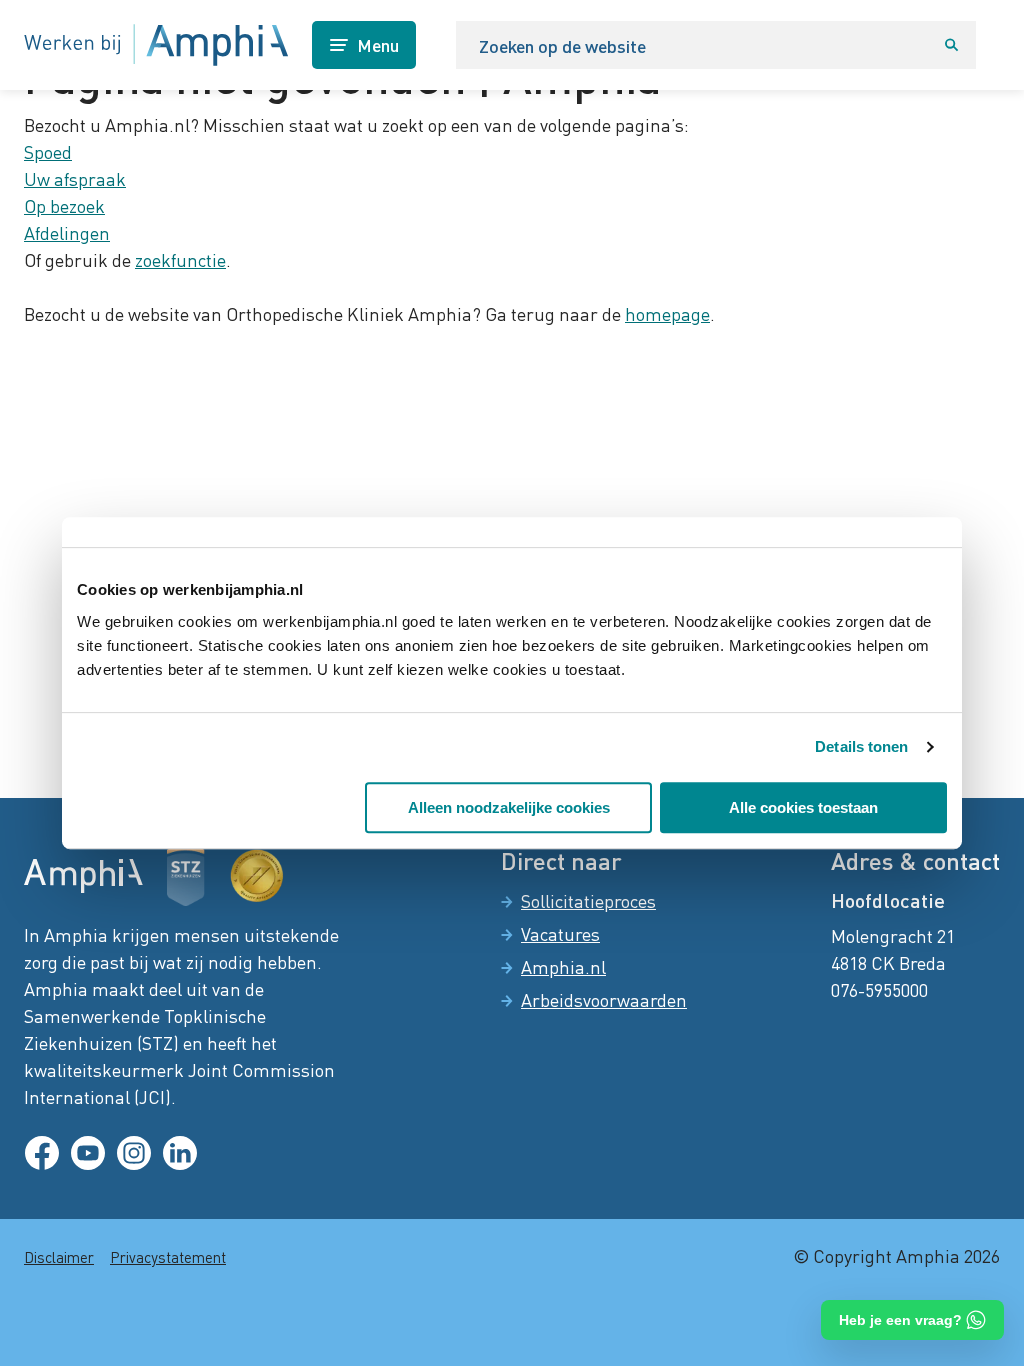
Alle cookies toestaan (803, 807)
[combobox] (692, 45)
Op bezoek (64, 206)
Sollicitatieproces (588, 901)
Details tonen (861, 746)
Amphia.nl (563, 967)
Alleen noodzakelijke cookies (509, 807)
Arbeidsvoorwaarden (604, 1000)
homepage (667, 314)
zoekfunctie (180, 260)
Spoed (48, 152)
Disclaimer (59, 1257)
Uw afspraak (75, 179)
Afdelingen (67, 233)
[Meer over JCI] (257, 876)
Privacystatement (168, 1257)
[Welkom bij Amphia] (156, 45)
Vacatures (560, 934)
